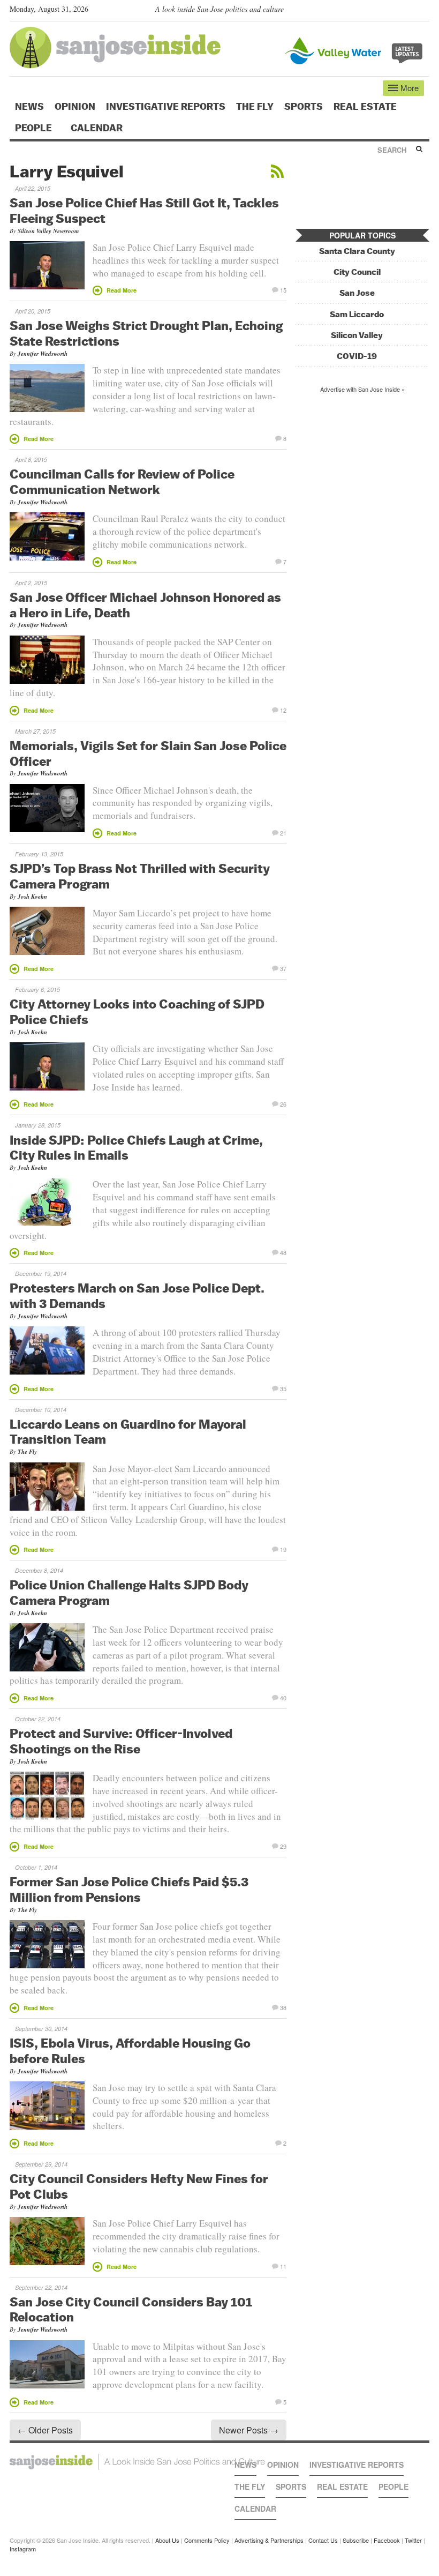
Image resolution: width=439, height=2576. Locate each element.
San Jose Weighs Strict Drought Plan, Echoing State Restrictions (146, 333)
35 (283, 1388)
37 (283, 968)
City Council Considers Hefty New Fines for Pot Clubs (139, 2186)
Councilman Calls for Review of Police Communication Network (122, 481)
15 (283, 289)
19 (283, 1549)
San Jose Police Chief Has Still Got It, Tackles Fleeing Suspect (144, 210)
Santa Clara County (357, 251)
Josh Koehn (32, 897)
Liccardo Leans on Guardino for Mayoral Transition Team (128, 1432)
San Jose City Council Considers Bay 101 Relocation (131, 2309)
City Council (357, 272)
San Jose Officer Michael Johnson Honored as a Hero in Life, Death (145, 605)
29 (283, 1846)
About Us (167, 2540)
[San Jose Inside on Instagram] (424, 11)
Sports (304, 107)
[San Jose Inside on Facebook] (408, 11)
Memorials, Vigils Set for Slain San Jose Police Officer (148, 753)
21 (283, 832)
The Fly (255, 107)
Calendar (98, 128)
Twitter (413, 2540)
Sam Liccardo (357, 314)
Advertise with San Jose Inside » (362, 389)
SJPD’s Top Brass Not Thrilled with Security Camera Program (140, 876)
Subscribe (356, 2540)
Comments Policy (207, 2540)
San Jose (357, 293)
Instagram (23, 2549)
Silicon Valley (357, 335)
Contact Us (323, 2540)
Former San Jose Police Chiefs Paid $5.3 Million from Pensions (129, 1889)
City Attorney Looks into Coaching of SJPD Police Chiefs (137, 1011)
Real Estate (365, 107)
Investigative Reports (166, 107)
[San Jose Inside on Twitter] (393, 11)
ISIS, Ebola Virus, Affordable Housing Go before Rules (130, 2051)
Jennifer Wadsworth (43, 354)
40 (283, 1697)
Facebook (387, 2540)
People (35, 128)
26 (283, 1103)
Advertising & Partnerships (269, 2540)
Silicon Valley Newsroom (48, 231)
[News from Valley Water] (356, 50)
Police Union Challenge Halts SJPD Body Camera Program (129, 1592)
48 (283, 1252)
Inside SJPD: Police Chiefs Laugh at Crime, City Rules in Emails (136, 1148)
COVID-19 (357, 356)
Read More (122, 290)
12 (283, 710)
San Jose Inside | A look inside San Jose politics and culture (137, 2462)
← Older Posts (45, 2430)
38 (283, 2007)
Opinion (75, 107)
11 (283, 2266)
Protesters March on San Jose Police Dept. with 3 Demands (137, 1296)
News (29, 107)
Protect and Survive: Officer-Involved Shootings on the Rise (121, 1741)
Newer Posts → (249, 2430)
